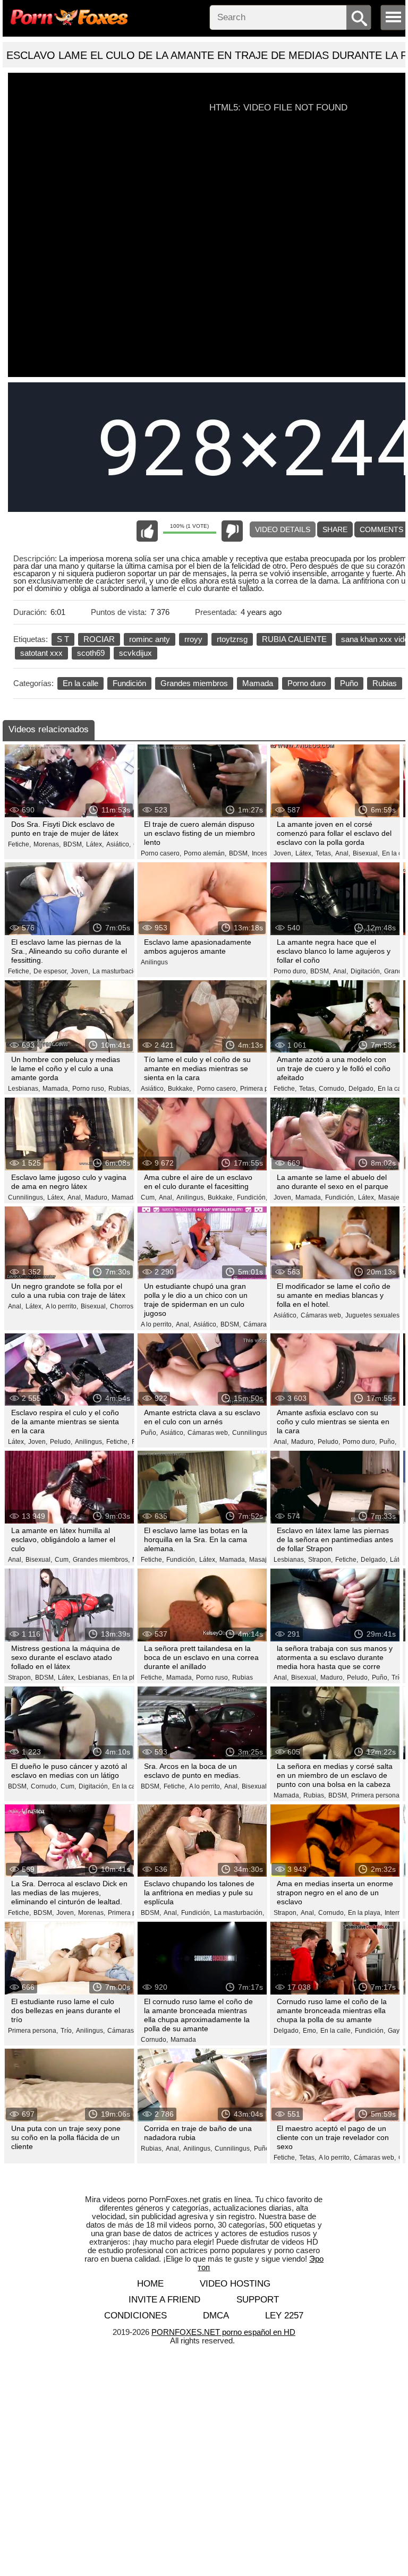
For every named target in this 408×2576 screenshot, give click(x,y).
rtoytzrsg (232, 639)
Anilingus (154, 962)
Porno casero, (161, 853)
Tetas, (324, 853)
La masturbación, (117, 971)
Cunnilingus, (26, 1197)
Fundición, (252, 1197)
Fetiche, (19, 844)
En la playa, (130, 1678)
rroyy (193, 639)
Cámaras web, (264, 1324)
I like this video (147, 531)
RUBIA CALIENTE (294, 639)
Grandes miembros (194, 683)
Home (150, 2284)
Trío (397, 1678)
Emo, (310, 2031)
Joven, (283, 853)
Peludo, (61, 1442)
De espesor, (51, 971)
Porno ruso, (89, 1089)
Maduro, (97, 1197)
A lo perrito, (62, 1306)
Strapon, (320, 1560)
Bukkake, (181, 1089)
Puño (349, 683)
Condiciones (135, 2316)
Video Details (283, 529)
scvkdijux (135, 653)
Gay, (394, 2031)
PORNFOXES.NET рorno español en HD (223, 2332)
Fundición (129, 683)
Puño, (149, 1433)
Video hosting (235, 2284)
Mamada (258, 683)
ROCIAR (99, 639)
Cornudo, (332, 1089)
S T (63, 639)
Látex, (95, 844)
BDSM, (73, 844)
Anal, (343, 853)
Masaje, (390, 1197)
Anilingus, (191, 1197)
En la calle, (128, 1786)
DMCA (216, 2316)
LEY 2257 (284, 2316)
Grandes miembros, (101, 1560)
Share (335, 529)
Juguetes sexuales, (373, 1315)
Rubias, (120, 1089)
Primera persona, (265, 1089)
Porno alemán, (205, 853)
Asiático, (118, 844)
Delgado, (362, 1089)
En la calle (80, 683)
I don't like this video (232, 531)
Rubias (385, 683)
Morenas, (47, 844)
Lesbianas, (24, 1089)
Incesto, (263, 853)
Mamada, (56, 1089)
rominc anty (150, 639)
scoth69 (91, 653)
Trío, (67, 2031)
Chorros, (122, 1306)
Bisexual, (366, 853)
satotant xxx (41, 653)
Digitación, (366, 971)
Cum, (148, 1197)
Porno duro (307, 683)
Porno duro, (291, 971)
